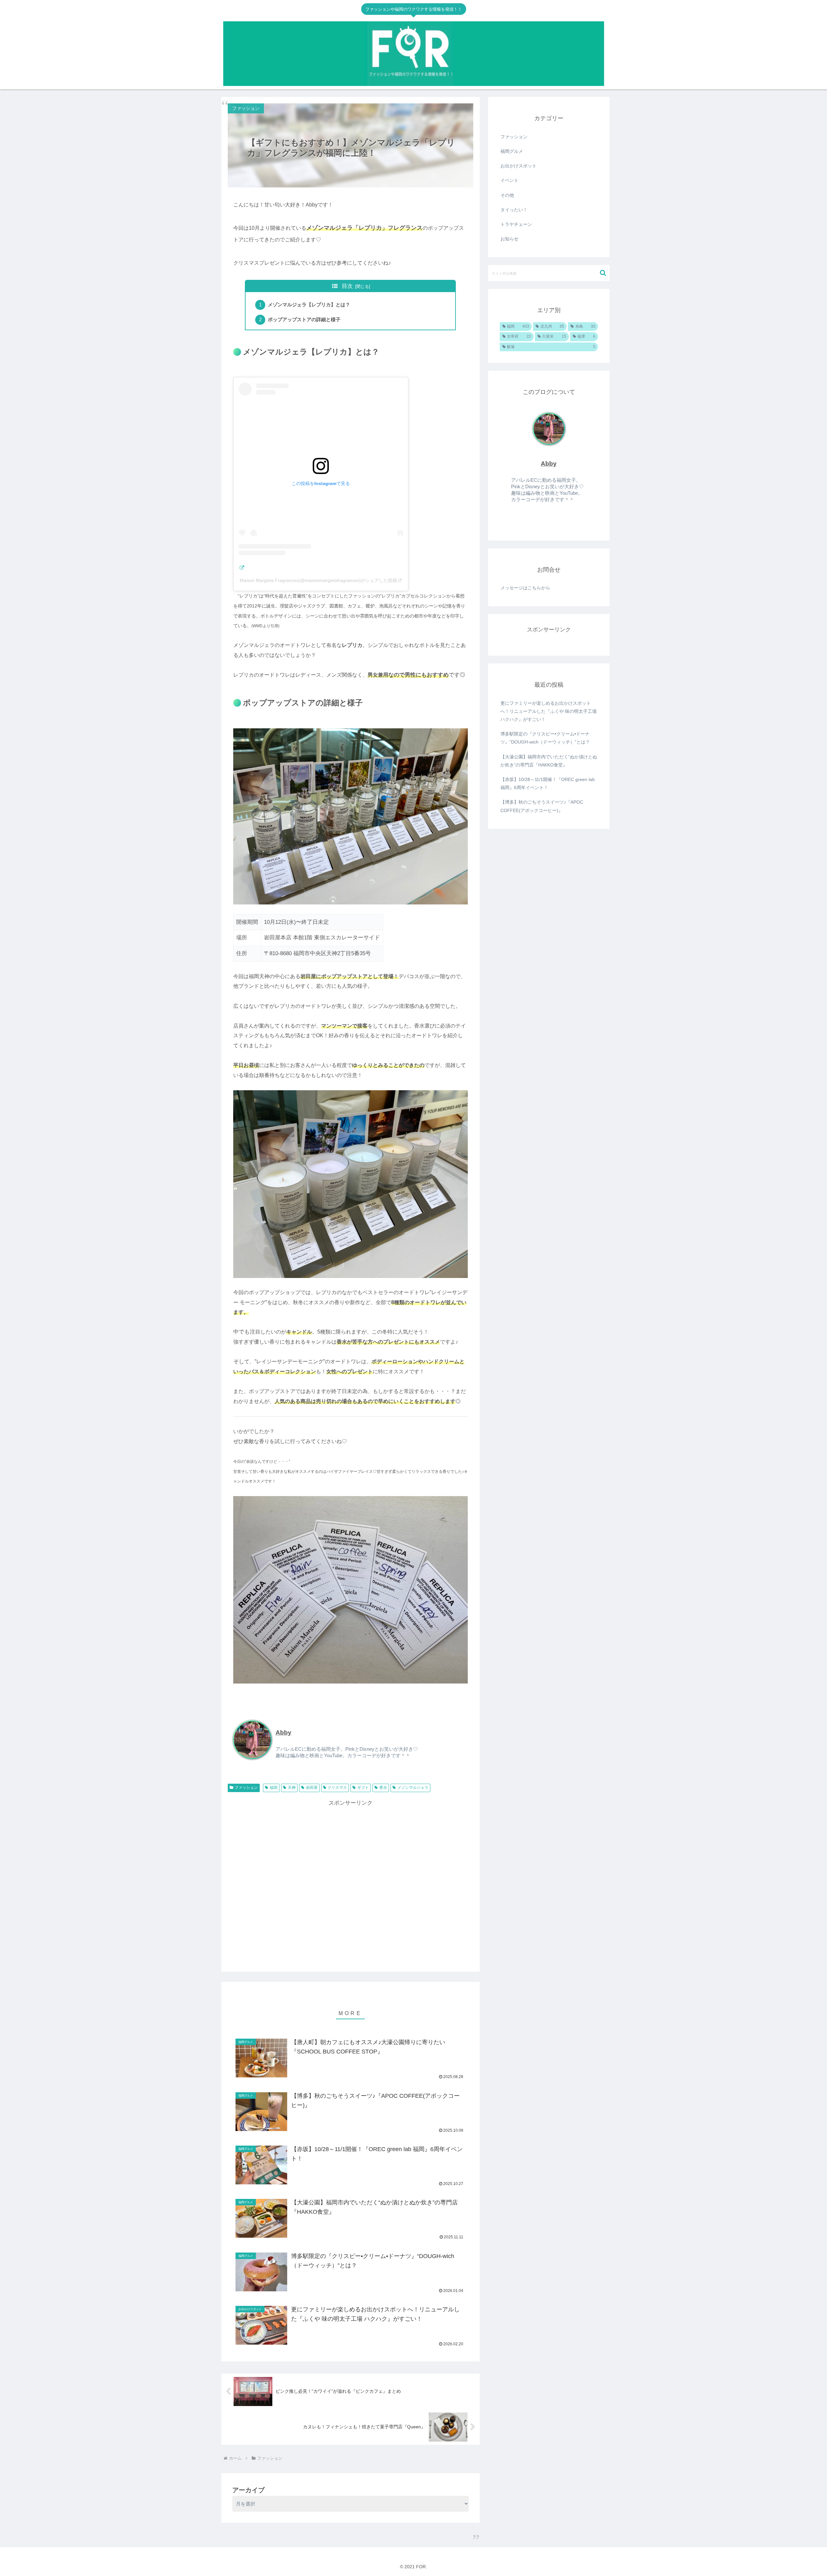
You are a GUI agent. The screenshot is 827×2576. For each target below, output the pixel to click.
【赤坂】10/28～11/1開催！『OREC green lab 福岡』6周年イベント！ (548, 783)
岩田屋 (312, 1788)
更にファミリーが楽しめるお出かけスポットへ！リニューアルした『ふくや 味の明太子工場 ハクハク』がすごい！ (549, 711)
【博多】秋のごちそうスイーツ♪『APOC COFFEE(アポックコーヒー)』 (542, 806)
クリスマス (337, 1788)
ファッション (246, 1788)
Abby (283, 1732)
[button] (603, 273)
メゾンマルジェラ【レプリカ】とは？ (309, 305)
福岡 (274, 1788)
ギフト (363, 1788)
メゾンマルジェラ (413, 1788)
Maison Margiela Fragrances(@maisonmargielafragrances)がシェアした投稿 (318, 580)
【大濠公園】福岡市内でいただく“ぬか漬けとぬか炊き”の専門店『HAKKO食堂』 (549, 761)
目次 (347, 286)
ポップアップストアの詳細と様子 (304, 319)
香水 (383, 1788)
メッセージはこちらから (525, 588)
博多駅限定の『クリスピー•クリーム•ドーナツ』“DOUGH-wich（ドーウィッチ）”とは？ (545, 738)
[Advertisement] (351, 1882)
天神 (292, 1788)
